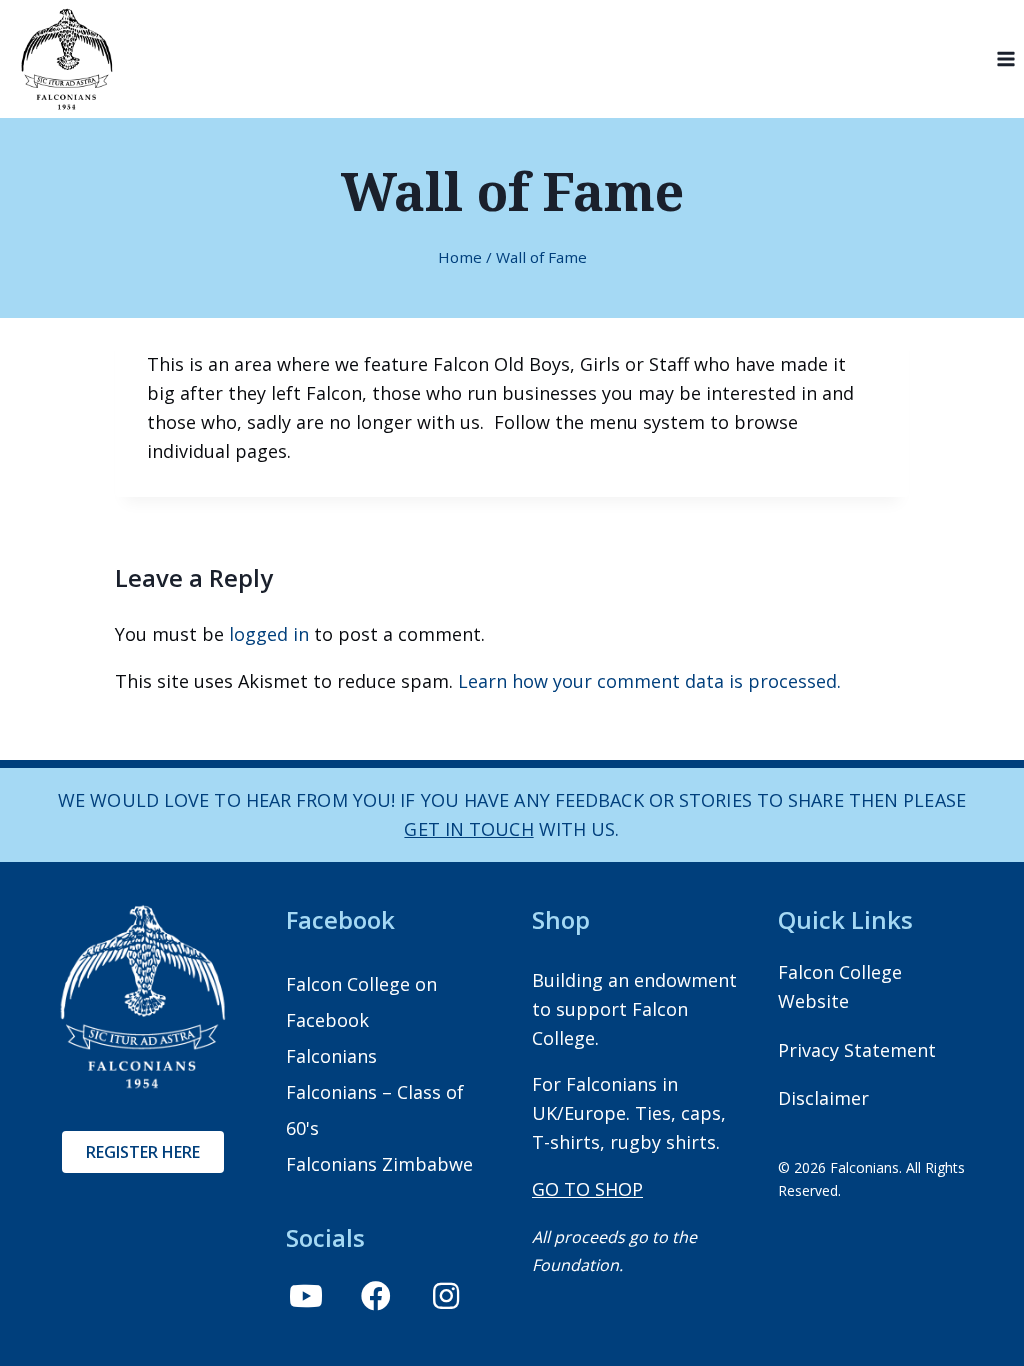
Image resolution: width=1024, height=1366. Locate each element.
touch (499, 829)
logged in (269, 634)
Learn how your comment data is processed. (649, 681)
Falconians (331, 1056)
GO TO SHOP (587, 1189)
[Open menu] (1005, 59)
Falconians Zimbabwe (379, 1164)
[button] (306, 1296)
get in (434, 829)
